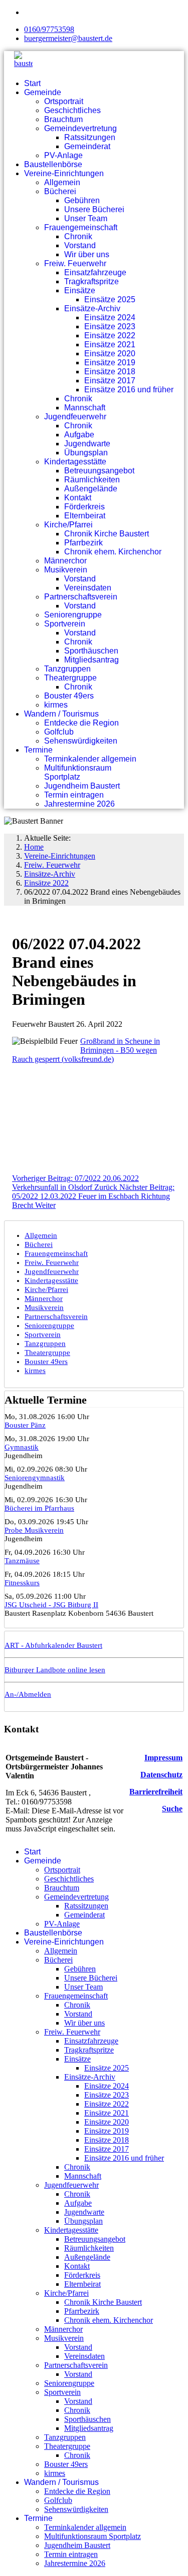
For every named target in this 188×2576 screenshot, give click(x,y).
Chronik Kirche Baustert (107, 534)
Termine (38, 750)
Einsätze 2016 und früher (129, 390)
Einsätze (80, 290)
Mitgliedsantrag (91, 660)
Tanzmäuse (22, 1561)
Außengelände (91, 489)
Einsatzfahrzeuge (95, 272)
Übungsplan (86, 453)
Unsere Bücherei (94, 209)
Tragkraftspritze (91, 281)
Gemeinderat (87, 146)
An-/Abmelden (28, 1694)
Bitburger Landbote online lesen (55, 1670)
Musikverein (66, 570)
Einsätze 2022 (110, 336)
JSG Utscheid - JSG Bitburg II (51, 1605)
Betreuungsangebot (99, 471)
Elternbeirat (85, 516)
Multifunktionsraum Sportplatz (78, 772)
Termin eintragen (74, 795)
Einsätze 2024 (110, 317)
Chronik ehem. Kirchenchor (113, 552)
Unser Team (86, 218)
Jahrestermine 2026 (79, 804)
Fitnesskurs (22, 1583)
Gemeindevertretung (80, 128)
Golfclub (59, 732)
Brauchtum (63, 119)
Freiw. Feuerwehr (75, 263)
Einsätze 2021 (110, 345)
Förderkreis (84, 507)
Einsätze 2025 (110, 299)
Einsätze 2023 (110, 327)
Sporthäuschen (91, 651)
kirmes (56, 705)
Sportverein (65, 624)
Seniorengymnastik (35, 1478)
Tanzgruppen (67, 669)
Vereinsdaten (88, 588)
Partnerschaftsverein (81, 597)
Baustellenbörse (53, 164)
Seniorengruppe (73, 615)
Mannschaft (85, 408)
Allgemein (62, 182)
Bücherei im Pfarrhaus (39, 1508)
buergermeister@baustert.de (68, 38)
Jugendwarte (87, 444)
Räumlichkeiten (92, 480)
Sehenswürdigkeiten (81, 741)
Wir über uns (87, 254)
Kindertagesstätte (75, 462)
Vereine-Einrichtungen (64, 173)
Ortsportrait (64, 101)
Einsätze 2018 (110, 372)
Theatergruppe (70, 678)
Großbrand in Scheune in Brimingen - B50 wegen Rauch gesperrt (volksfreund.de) (86, 1050)
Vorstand (80, 245)
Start (32, 83)
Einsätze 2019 (110, 363)
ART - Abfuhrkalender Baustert (53, 1645)
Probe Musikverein (34, 1530)
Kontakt (78, 498)
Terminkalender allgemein (90, 759)
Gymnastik (22, 1447)
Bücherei (60, 191)
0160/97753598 (49, 29)
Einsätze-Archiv (92, 308)
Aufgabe (79, 435)
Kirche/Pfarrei (68, 525)
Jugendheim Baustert (82, 786)
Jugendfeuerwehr (75, 417)
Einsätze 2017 (110, 381)
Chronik (78, 236)
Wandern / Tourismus (61, 714)
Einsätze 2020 (110, 354)
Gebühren (82, 200)
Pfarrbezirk (83, 543)
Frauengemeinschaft (81, 227)
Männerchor (65, 561)
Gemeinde (43, 92)
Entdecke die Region (81, 723)
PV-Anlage (63, 155)
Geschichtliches (72, 110)
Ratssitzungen (90, 137)
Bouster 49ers (69, 696)
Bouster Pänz (25, 1425)
